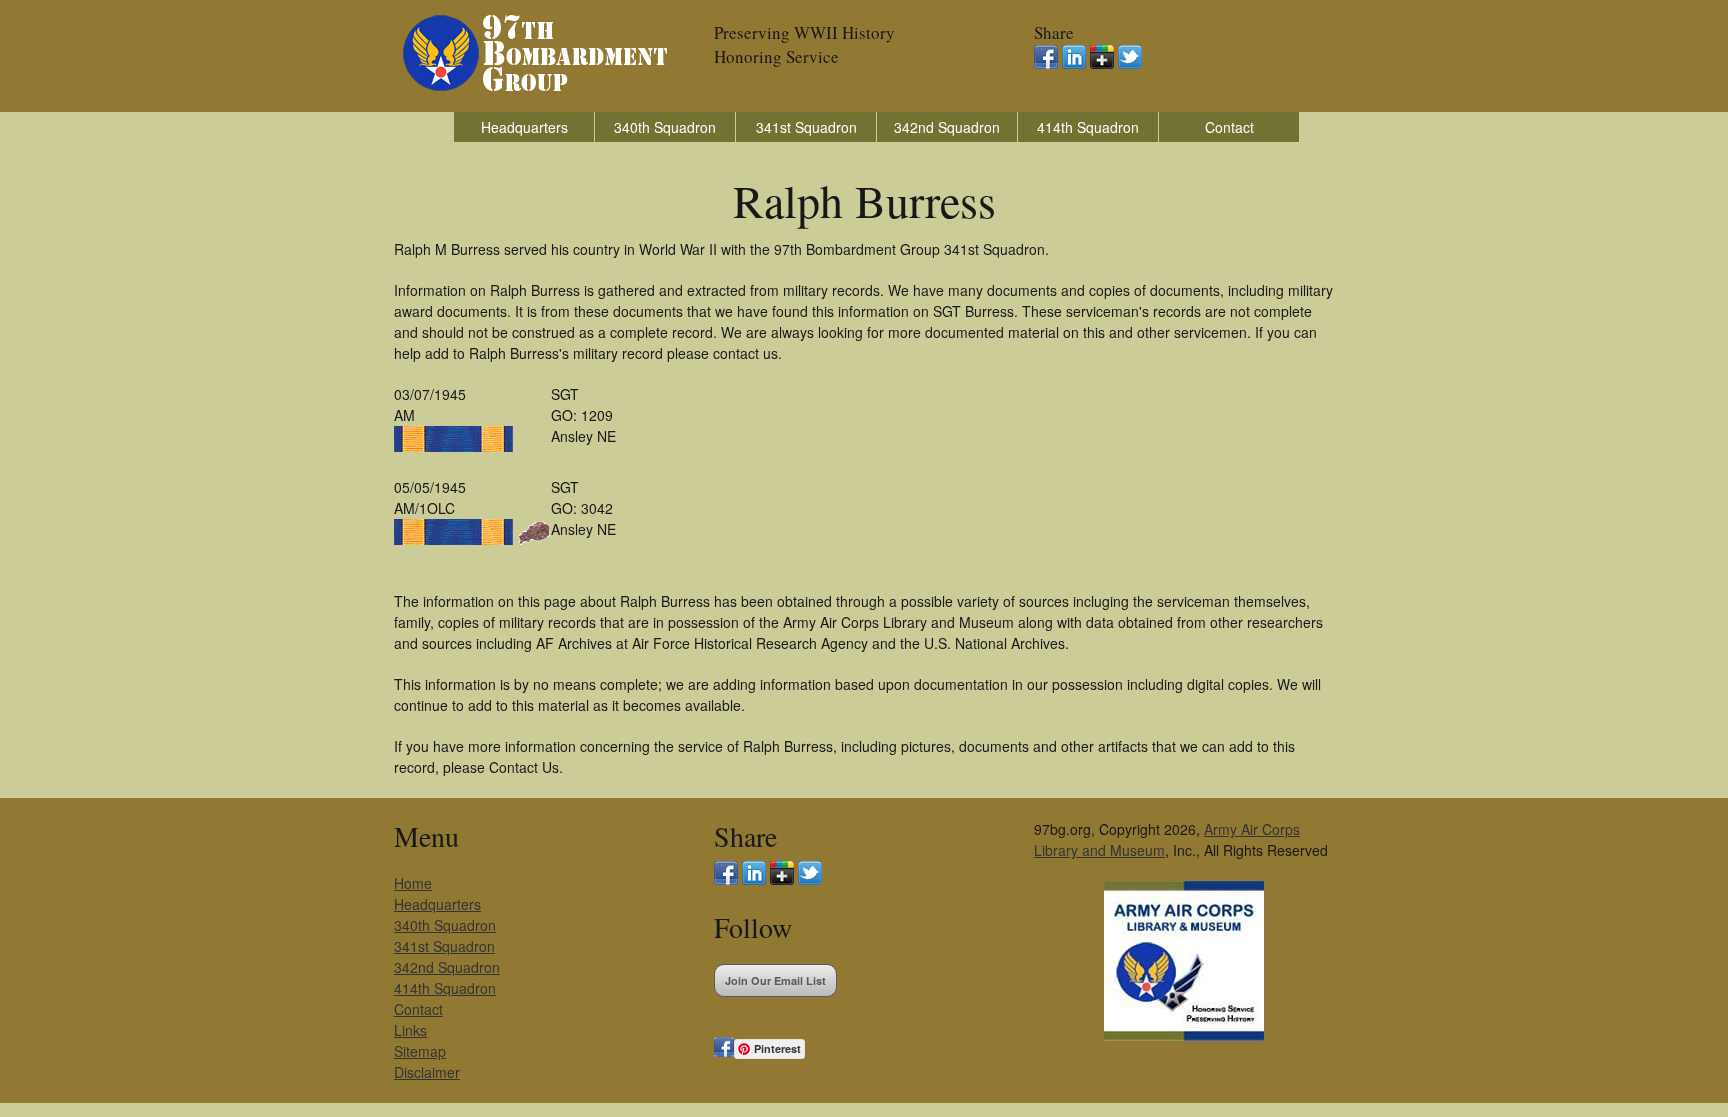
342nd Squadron (947, 127)
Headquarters (524, 127)
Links (410, 1030)
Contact (1229, 127)
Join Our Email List (775, 980)
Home (413, 883)
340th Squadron (665, 127)
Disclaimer (427, 1072)
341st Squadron (806, 127)
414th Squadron (1088, 127)
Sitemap (420, 1051)
